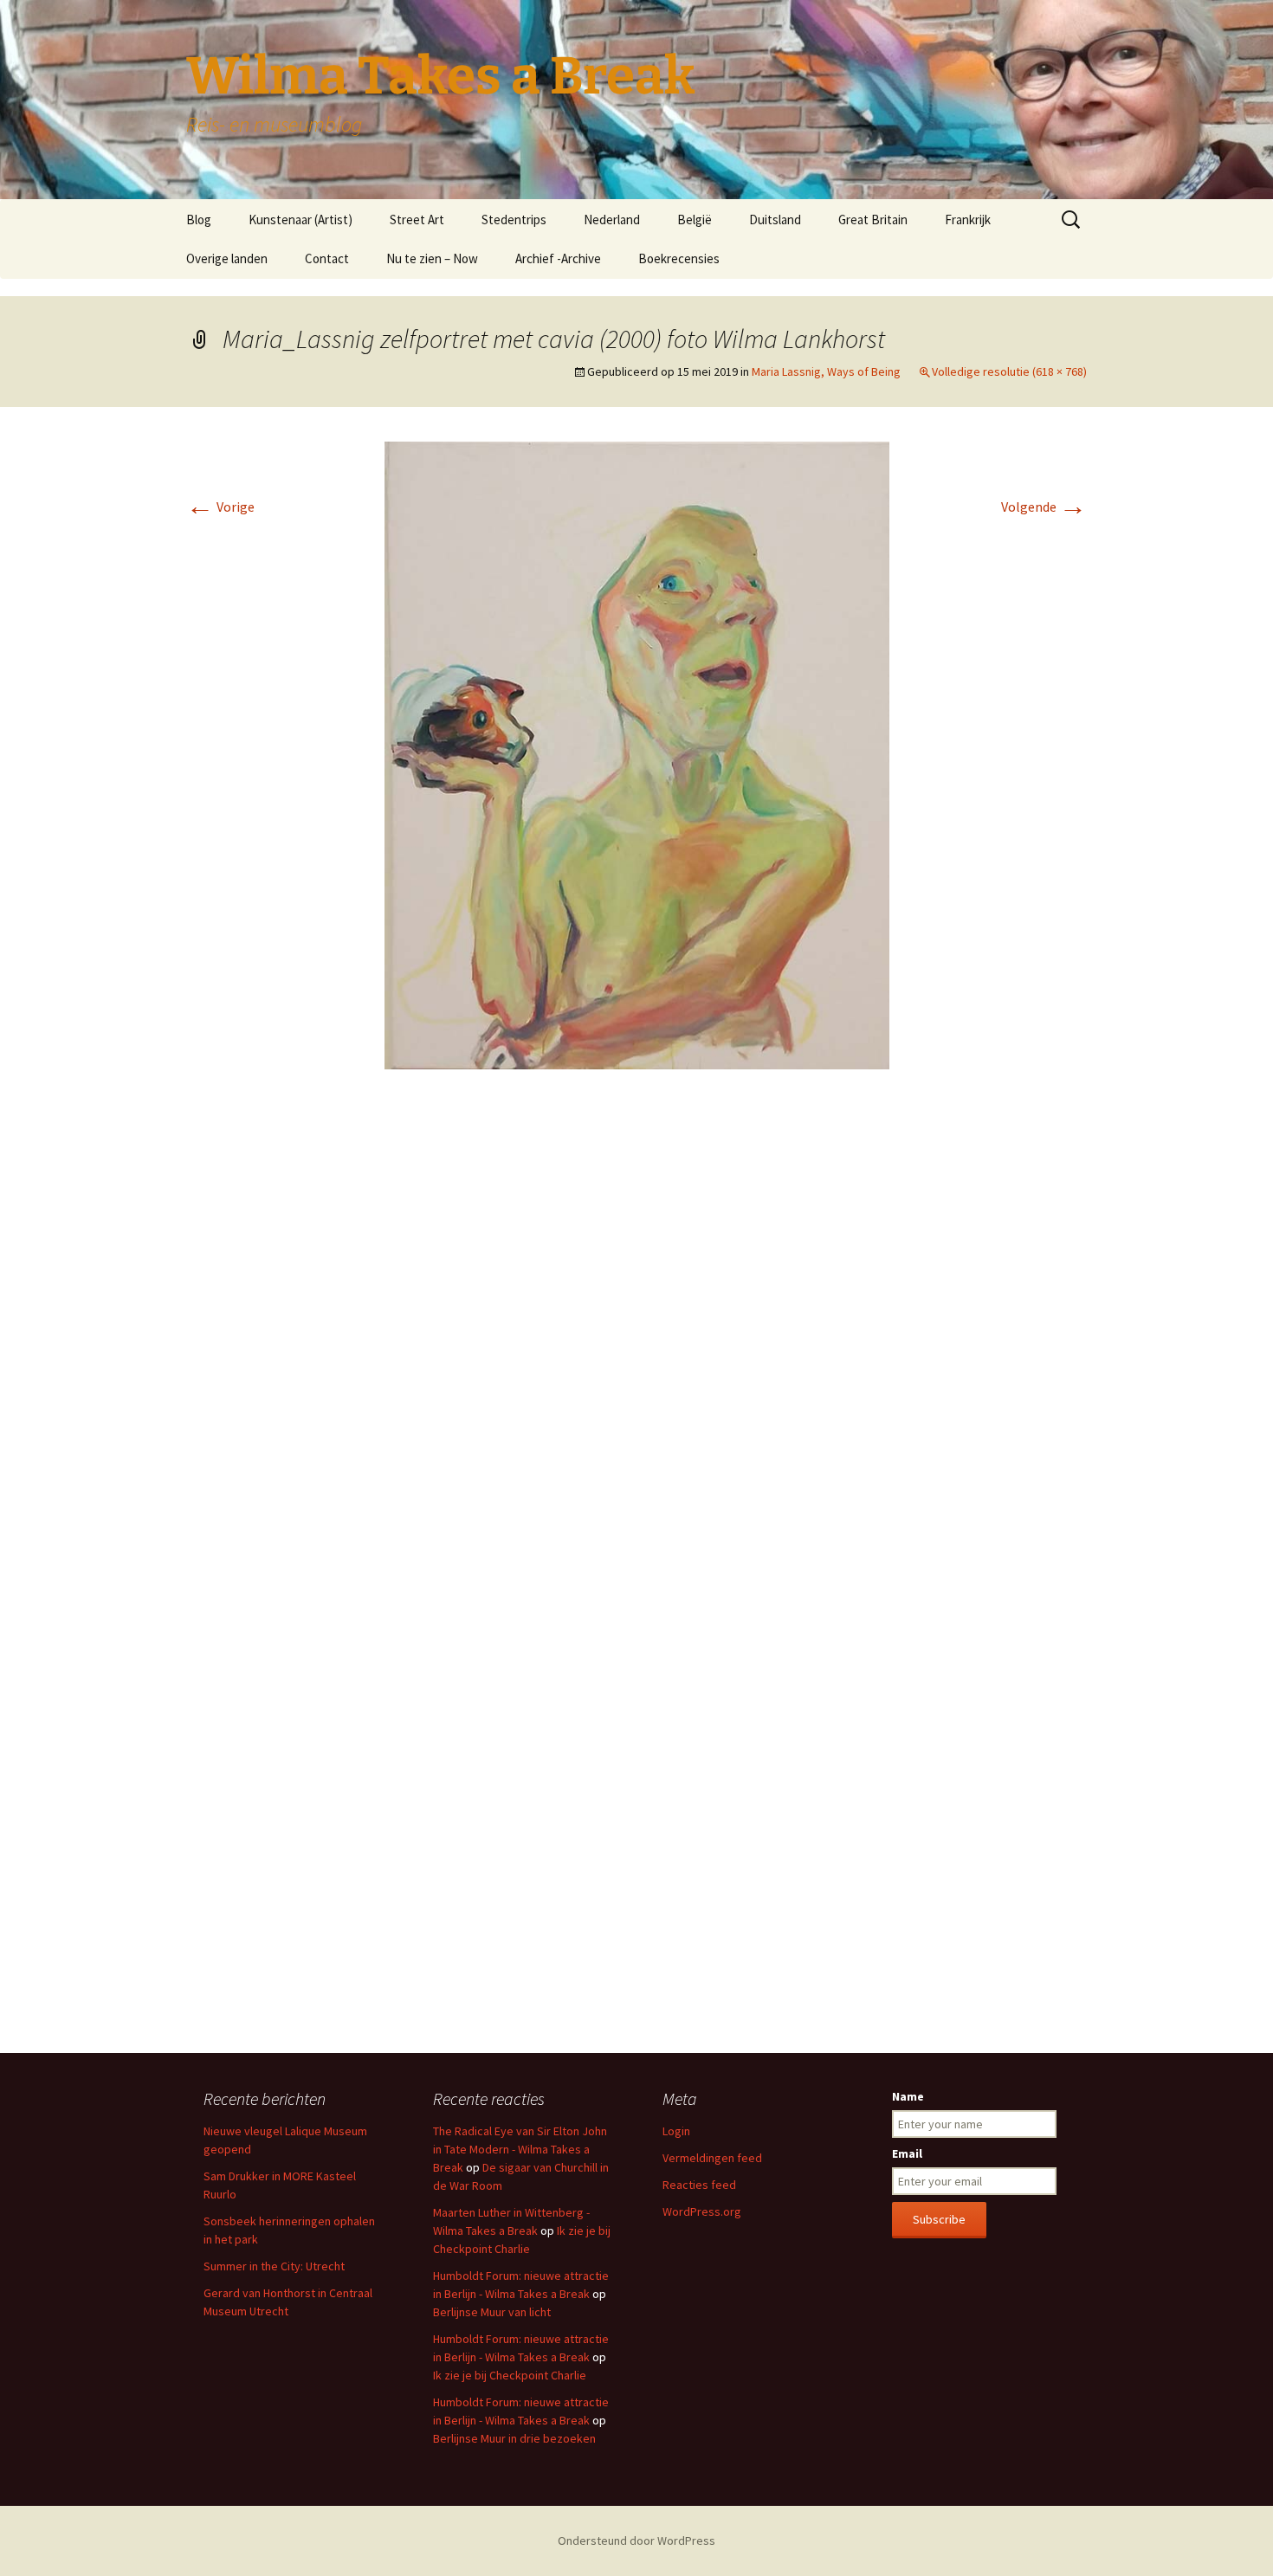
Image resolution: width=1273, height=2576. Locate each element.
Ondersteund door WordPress (636, 2540)
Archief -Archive (558, 258)
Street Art (417, 220)
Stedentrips (514, 220)
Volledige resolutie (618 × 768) (1009, 371)
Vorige (220, 507)
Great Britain (873, 220)
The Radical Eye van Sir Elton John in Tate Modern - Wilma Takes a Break (520, 2149)
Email (907, 2153)
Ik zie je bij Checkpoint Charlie (510, 2375)
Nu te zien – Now (432, 258)
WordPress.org (702, 2211)
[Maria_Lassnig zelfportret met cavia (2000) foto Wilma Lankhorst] (637, 753)
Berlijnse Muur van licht (492, 2312)
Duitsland (775, 220)
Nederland (612, 220)
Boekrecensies (679, 258)
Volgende (1044, 507)
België (695, 220)
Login (676, 2131)
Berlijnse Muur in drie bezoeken (514, 2438)
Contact (327, 258)
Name (908, 2096)
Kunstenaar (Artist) (300, 220)
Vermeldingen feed (712, 2158)
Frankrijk (968, 220)
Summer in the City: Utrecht (274, 2266)
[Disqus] (636, 1341)
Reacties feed (699, 2185)
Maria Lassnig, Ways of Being (826, 371)
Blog (199, 220)
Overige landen (227, 258)
